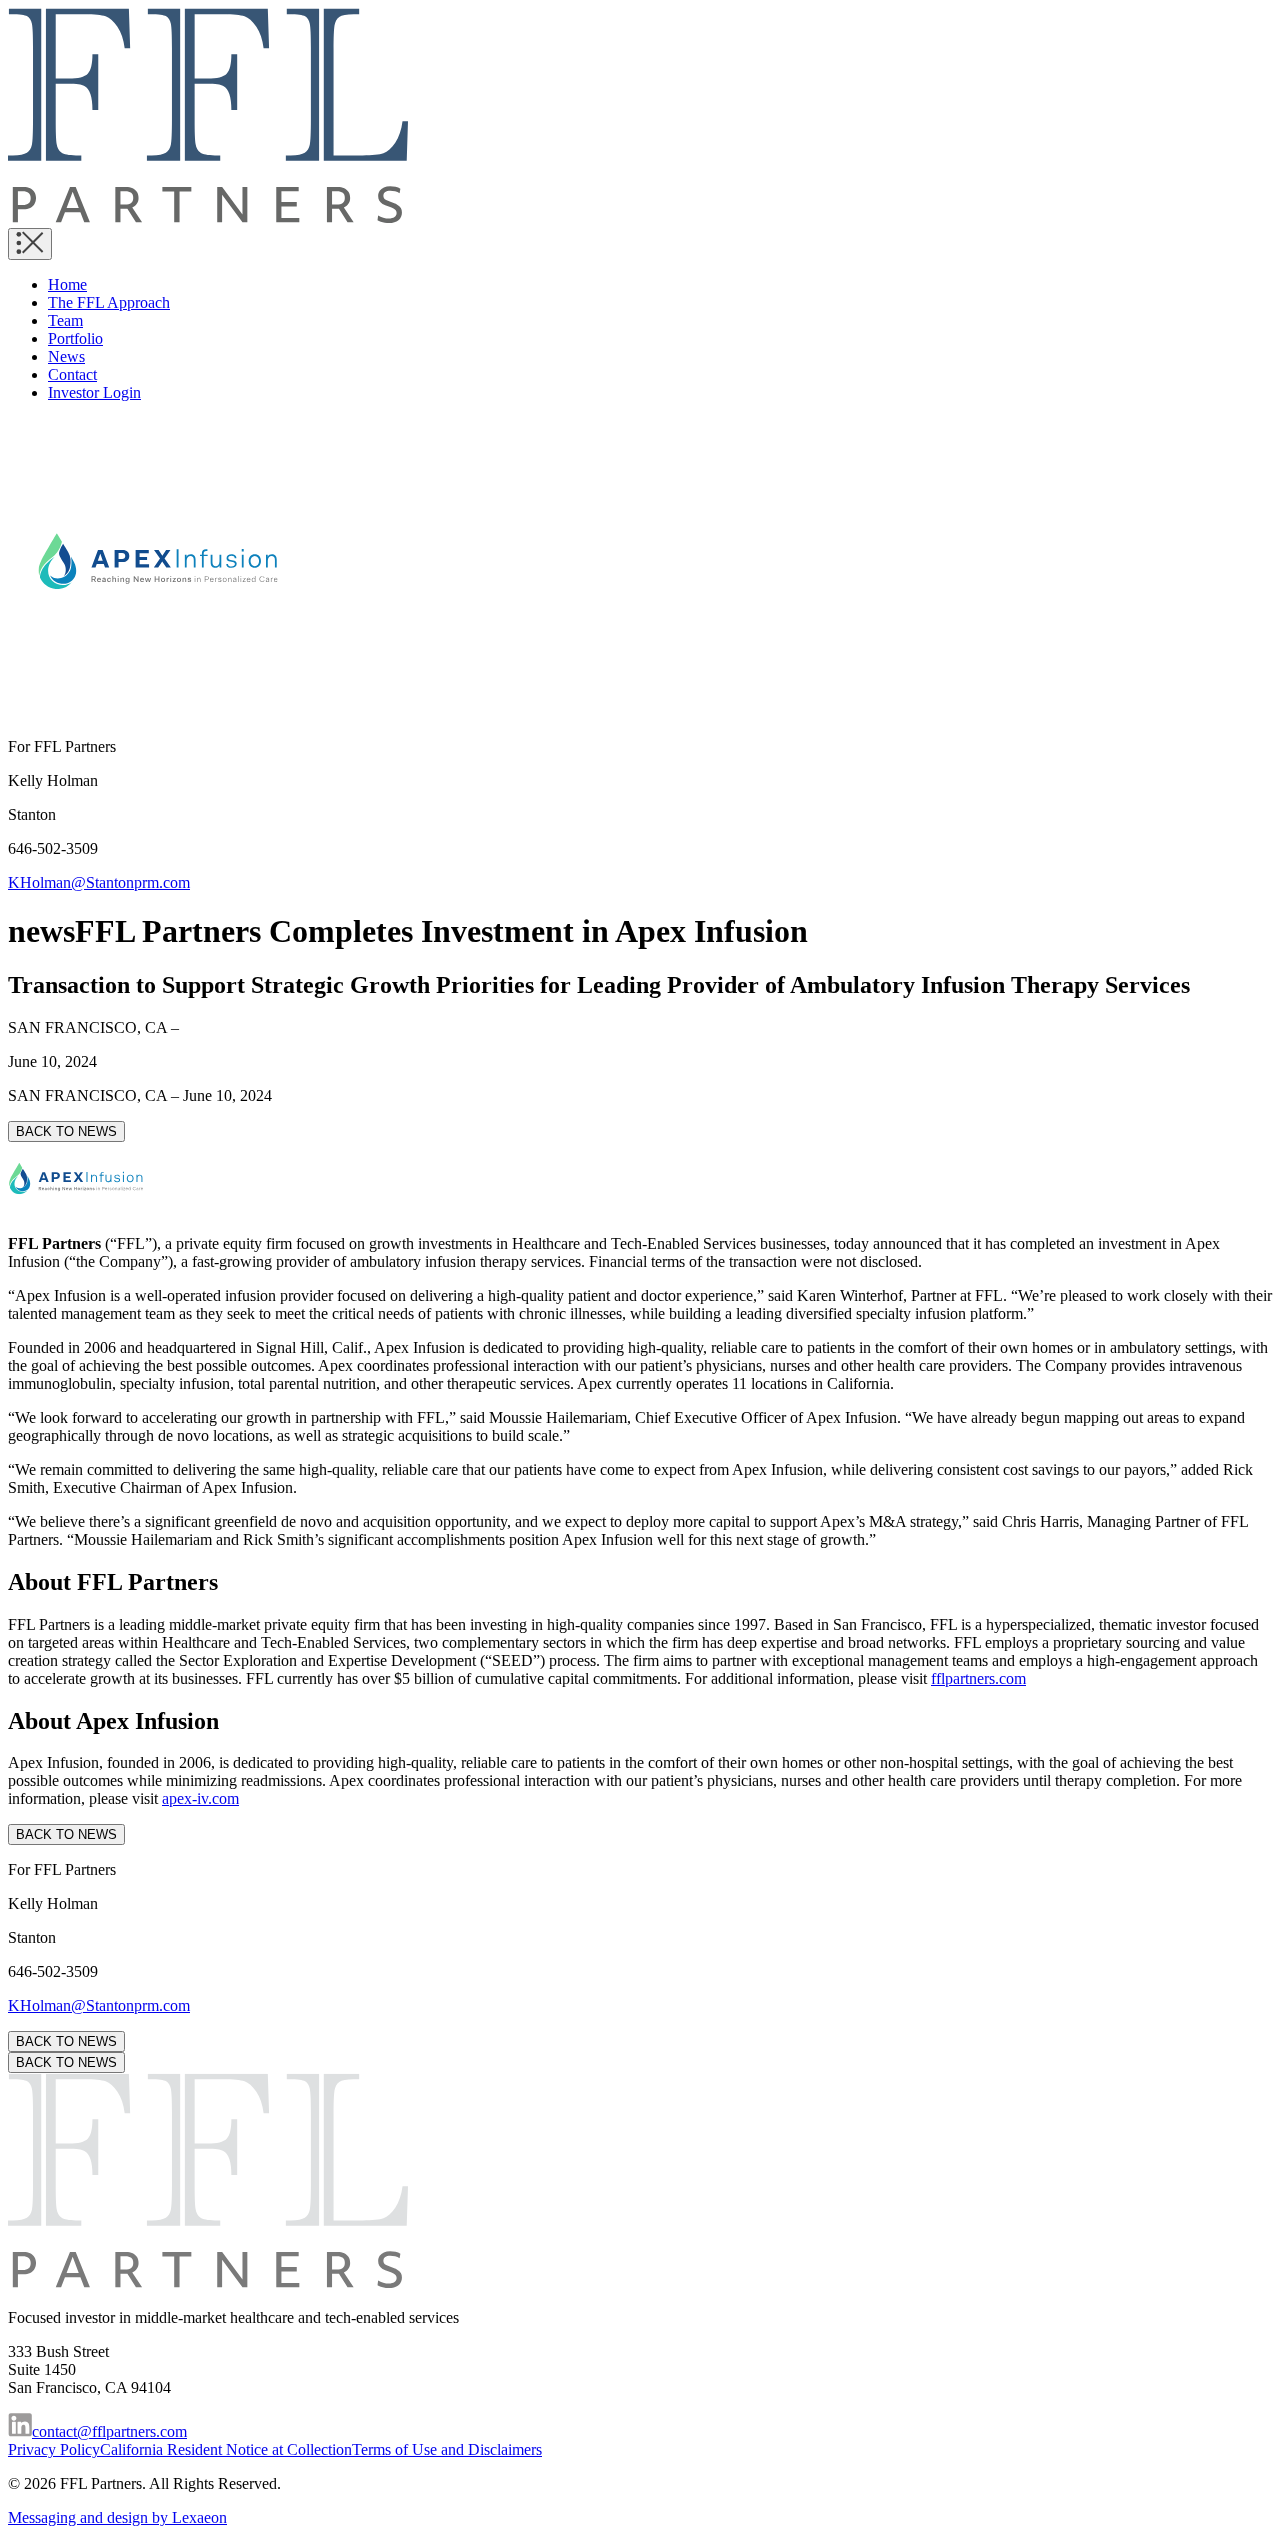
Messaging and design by (117, 2517)
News (66, 356)
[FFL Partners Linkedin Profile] (20, 2431)
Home (67, 284)
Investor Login (94, 392)
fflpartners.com (978, 1678)
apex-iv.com (200, 1798)
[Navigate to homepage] (208, 218)
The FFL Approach (109, 302)
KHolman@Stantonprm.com (99, 882)
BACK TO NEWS (66, 1131)
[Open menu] (30, 244)
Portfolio (75, 338)
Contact (72, 374)
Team (65, 320)
